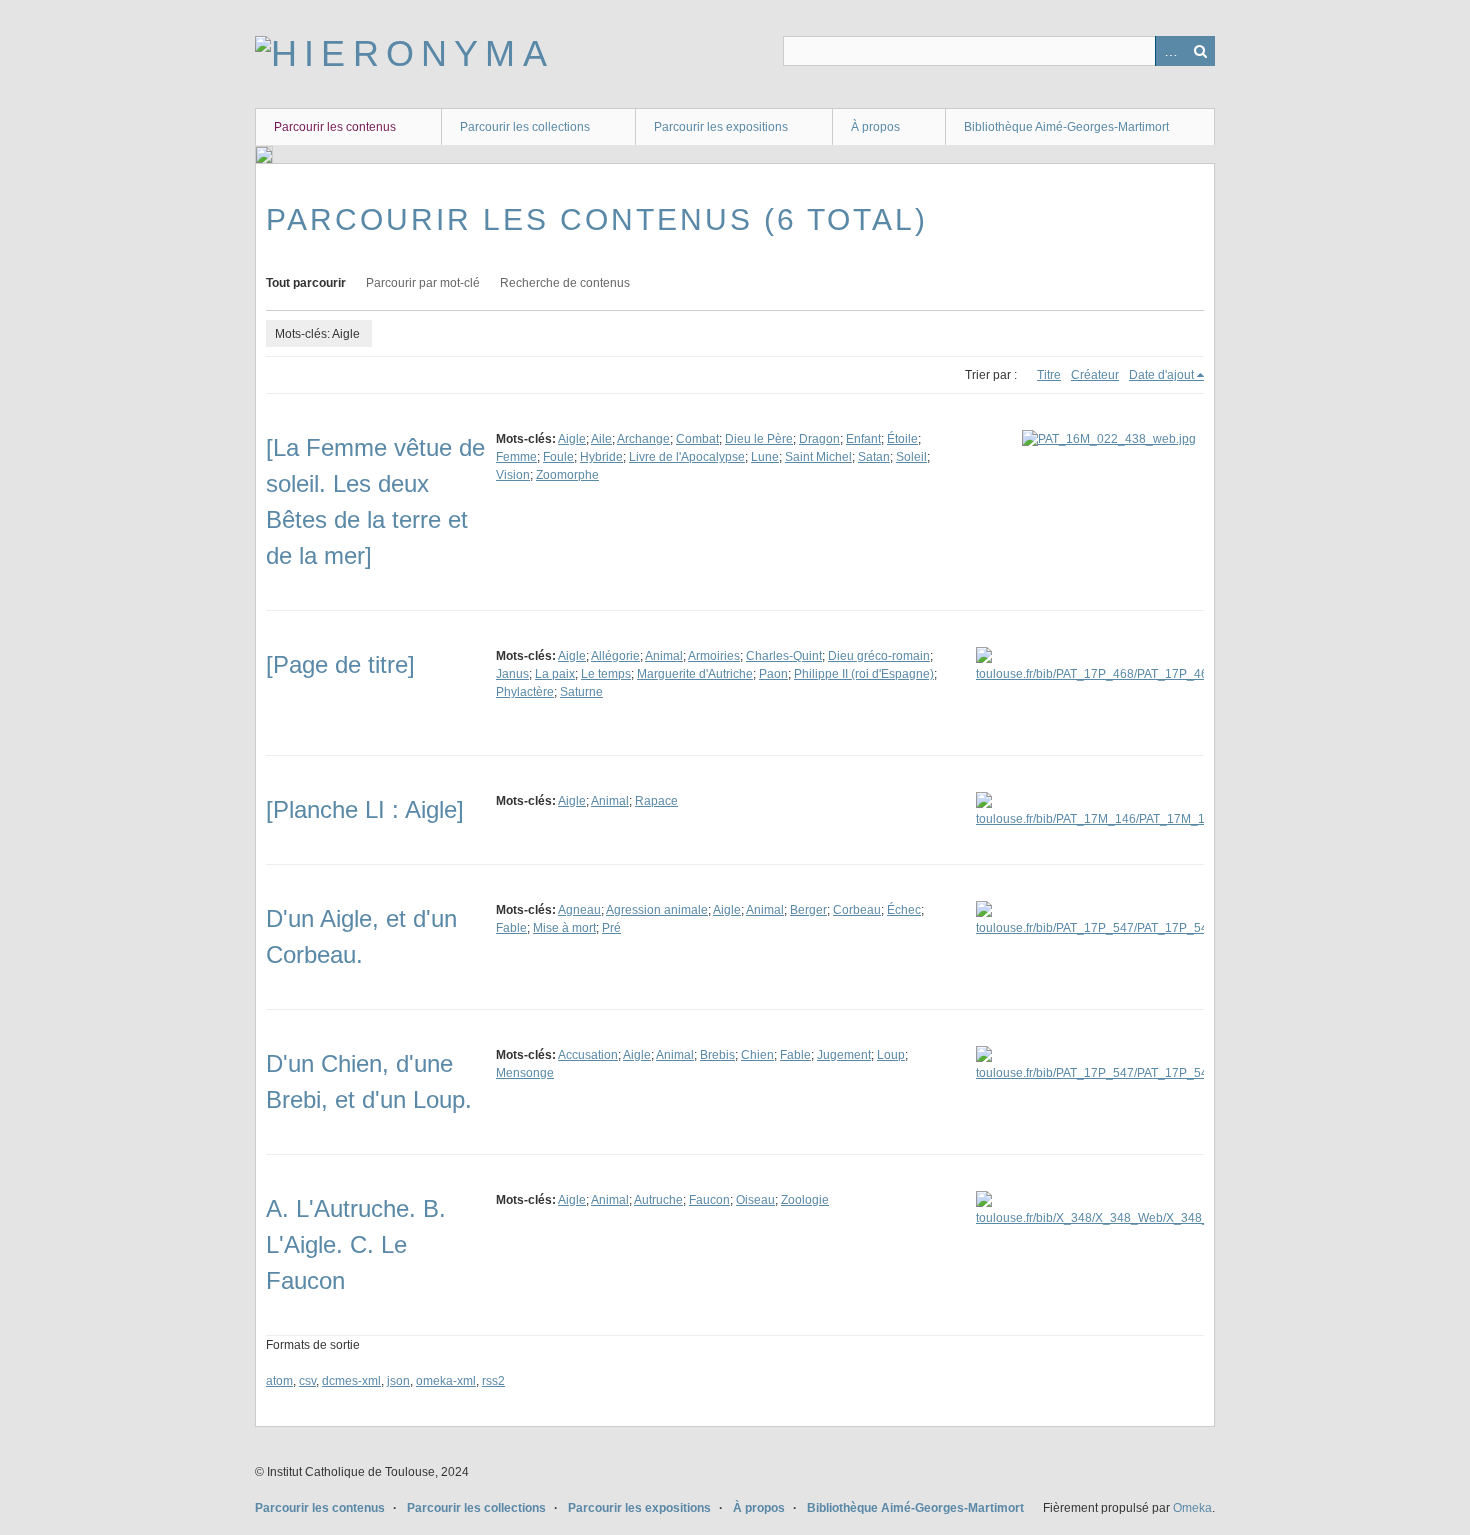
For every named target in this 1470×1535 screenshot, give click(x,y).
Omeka (1192, 1508)
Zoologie (805, 1200)
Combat (697, 439)
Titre (1049, 375)
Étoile (902, 439)
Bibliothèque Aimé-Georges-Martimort (1066, 127)
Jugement (844, 1055)
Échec (904, 910)
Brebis (717, 1055)
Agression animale (657, 910)
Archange (643, 439)
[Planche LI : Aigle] (365, 809)
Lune (765, 457)
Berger (808, 910)
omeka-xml (446, 1381)
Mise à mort (564, 928)
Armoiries (714, 656)
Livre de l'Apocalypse (687, 457)
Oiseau (755, 1200)
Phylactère (525, 692)
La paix (555, 674)
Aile (601, 439)
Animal (664, 656)
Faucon (709, 1200)
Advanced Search (1170, 51)
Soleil (911, 457)
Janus (512, 674)
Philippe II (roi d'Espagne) (864, 674)
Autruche (658, 1200)
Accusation (588, 1055)
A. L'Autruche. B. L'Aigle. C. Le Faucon (356, 1244)
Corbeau (857, 910)
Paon (773, 674)
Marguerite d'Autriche (695, 674)
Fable (511, 928)
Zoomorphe (567, 475)
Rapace (656, 801)
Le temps (606, 674)
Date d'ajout (1161, 375)
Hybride (601, 457)
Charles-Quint (784, 656)
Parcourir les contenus (335, 127)
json (398, 1381)
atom (279, 1381)
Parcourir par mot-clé (423, 283)
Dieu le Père (759, 439)
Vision (513, 475)
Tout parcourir (306, 283)
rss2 (493, 1381)
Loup (891, 1055)
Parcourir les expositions (721, 127)
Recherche (1200, 51)
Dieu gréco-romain (879, 656)
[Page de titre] (340, 664)
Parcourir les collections (525, 127)
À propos (875, 127)
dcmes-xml (351, 1381)
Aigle (572, 439)
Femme (516, 457)
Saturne (581, 692)
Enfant (863, 439)
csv (307, 1381)
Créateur (1095, 375)
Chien (757, 1055)
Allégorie (615, 656)
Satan (874, 457)
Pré (611, 928)
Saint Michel (818, 457)
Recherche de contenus (565, 283)
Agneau (579, 910)
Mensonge (525, 1073)
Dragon (819, 439)
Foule (558, 457)
